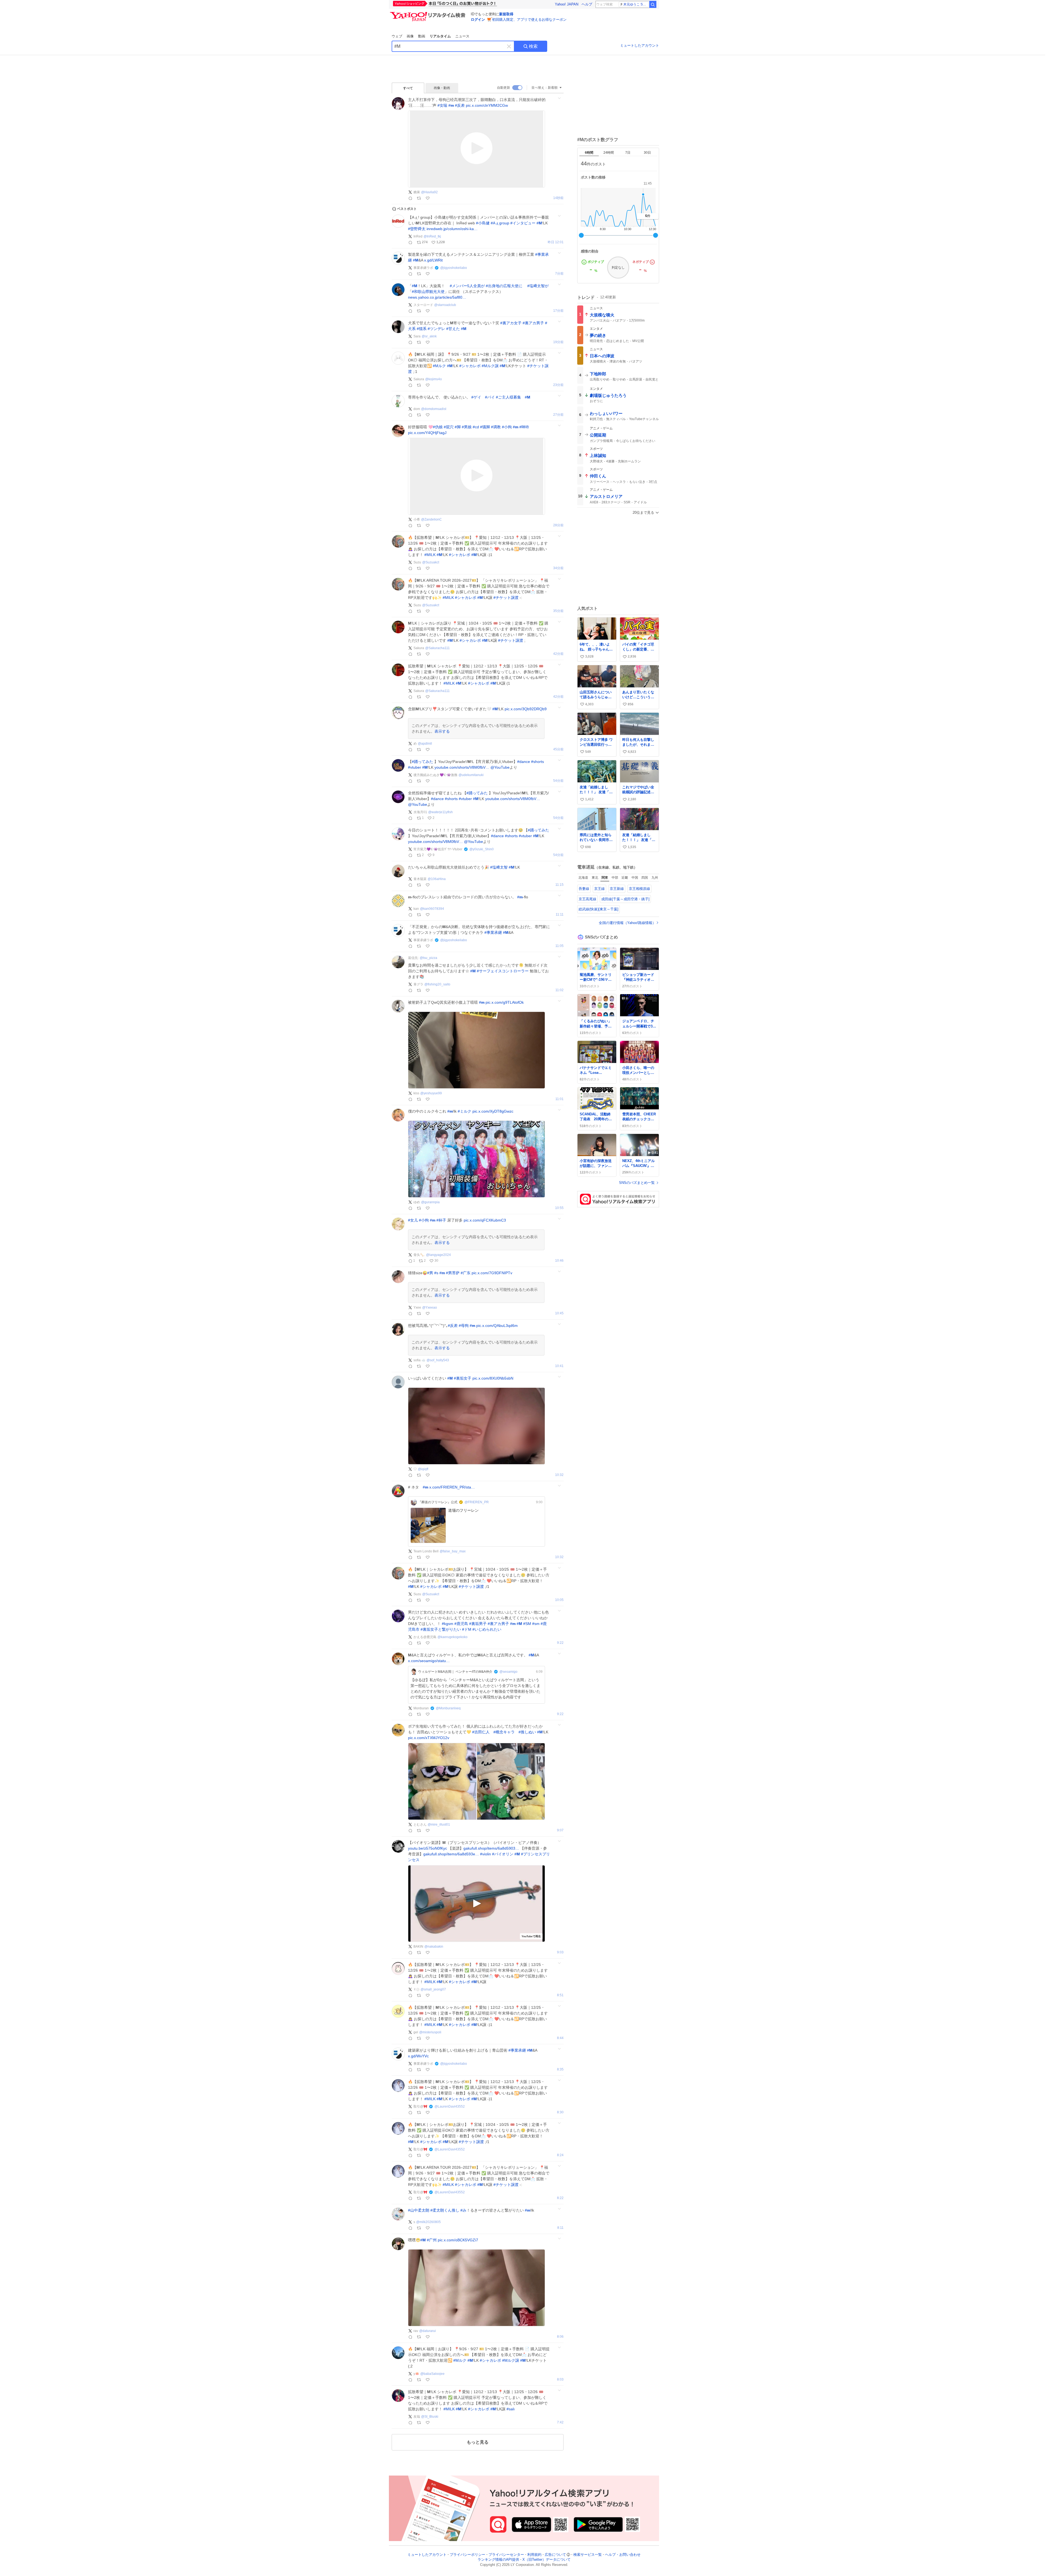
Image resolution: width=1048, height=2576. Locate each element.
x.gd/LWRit (433, 260)
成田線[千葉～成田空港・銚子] (625, 899)
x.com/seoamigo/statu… (429, 1661)
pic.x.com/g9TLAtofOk (505, 1002)
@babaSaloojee (432, 2374)
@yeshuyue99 (431, 1093)
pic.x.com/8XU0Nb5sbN (493, 1378)
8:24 (560, 2155)
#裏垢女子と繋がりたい (441, 1629)
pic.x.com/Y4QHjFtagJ (427, 433)
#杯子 (441, 1220)
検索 (533, 46)
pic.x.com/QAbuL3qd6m (497, 1326)
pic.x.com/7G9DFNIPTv (492, 1273)
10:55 (559, 1208)
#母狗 (464, 1326)
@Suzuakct (431, 562)
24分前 (558, 385)
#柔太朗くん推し (445, 2210)
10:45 (559, 1313)
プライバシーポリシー (468, 2555)
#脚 (458, 427)
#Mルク (439, 366)
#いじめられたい (487, 1629)
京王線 (599, 889)
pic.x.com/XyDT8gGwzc (493, 1111)
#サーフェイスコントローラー (503, 971)
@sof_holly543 (438, 1360)
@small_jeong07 (433, 1989)
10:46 (559, 1261)
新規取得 (506, 14)
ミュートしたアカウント (640, 45)
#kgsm (448, 1624)
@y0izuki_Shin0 (482, 849)
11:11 (560, 915)
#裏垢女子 (463, 1378)
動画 (422, 36)
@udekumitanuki (471, 775)
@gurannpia (430, 1202)
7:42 (560, 2422)
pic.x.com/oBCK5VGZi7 (458, 2240)
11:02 (559, 990)
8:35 (560, 2070)
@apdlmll (425, 744)
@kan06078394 (432, 909)
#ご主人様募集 (508, 397)
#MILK (430, 555)
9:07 (560, 1830)
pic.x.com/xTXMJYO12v (429, 1738)
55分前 (558, 818)
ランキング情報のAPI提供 (498, 2560)
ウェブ (397, 36)
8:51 (560, 1995)
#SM (527, 1624)
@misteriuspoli (430, 2032)
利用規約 (534, 2555)
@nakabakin (434, 1947)
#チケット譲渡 (506, 598)
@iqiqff (423, 1469)
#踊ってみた (422, 762)
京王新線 (617, 889)
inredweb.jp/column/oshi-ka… (452, 229)
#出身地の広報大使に (504, 286)
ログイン (478, 20)
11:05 (559, 946)
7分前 (559, 274)
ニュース (462, 36)
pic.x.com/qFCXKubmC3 (485, 1220)
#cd (476, 427)
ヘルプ (587, 4)
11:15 (559, 885)
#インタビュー (523, 223)
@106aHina (437, 879)
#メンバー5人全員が (467, 286)
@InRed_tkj (432, 236)
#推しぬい (527, 1732)
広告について (555, 2555)
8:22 (560, 2198)
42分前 (558, 654)
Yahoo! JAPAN (567, 4)
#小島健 (483, 223)
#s (436, 1273)
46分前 (558, 749)
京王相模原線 (639, 889)
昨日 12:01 (556, 242)
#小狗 (507, 427)
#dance (524, 762)
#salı (511, 2409)
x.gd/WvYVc (418, 2056)
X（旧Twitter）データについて (547, 2560)
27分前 (558, 415)
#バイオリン (503, 1854)
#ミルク (465, 1111)
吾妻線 (584, 889)
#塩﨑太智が (538, 286)
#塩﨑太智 (499, 867)
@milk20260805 (428, 2222)
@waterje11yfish (440, 812)
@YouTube (500, 767)
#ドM (467, 1629)
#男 (430, 1273)
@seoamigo (508, 1672)
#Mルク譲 (490, 366)
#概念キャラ (504, 1732)
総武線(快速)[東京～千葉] (599, 909)
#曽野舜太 (417, 229)
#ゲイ (476, 397)
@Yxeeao (430, 1308)
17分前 (558, 311)
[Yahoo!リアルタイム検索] (428, 13)
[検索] (653, 4)
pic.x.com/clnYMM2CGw (487, 105)
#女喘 (442, 105)
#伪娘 (438, 427)
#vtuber (415, 767)
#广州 (432, 2240)
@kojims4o (434, 379)
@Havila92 (429, 192)
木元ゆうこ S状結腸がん (636, 4)
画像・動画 (442, 88)
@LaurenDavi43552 (450, 2106)
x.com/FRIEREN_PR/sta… (452, 1487)
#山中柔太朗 (419, 2210)
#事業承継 (493, 932)
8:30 (560, 2112)
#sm (536, 1624)
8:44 (560, 2038)
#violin (486, 1854)
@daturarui (428, 2331)
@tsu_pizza (428, 958)
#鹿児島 (461, 1624)
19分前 (558, 342)
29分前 (558, 525)
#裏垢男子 (478, 1624)
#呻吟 (524, 427)
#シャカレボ (470, 366)
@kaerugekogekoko (452, 1637)
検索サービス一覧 (588, 2555)
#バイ (490, 397)
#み (463, 2210)
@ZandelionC (431, 519)
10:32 (559, 1475)
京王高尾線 (587, 899)
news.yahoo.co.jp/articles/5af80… (437, 297)
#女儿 (413, 1220)
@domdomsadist (434, 409)
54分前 (558, 781)
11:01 (559, 1099)
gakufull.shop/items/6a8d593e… (451, 1854)
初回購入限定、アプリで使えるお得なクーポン (529, 20)
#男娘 (467, 427)
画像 (410, 36)
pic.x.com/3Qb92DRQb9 (526, 709)
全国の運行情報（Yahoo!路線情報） (627, 923)
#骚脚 (485, 427)
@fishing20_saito (437, 984)
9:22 (560, 1643)
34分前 (558, 568)
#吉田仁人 (481, 1732)
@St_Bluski (430, 2417)
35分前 (558, 611)
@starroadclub (445, 305)
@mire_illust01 (439, 1825)
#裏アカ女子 (511, 323)
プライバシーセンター (506, 2555)
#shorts (538, 762)
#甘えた (453, 329)
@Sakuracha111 (437, 648)
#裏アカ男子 (533, 323)
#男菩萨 (453, 1273)
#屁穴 (449, 427)
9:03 (560, 1952)
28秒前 (558, 198)
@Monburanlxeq (448, 1708)
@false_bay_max (453, 1551)
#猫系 (422, 329)
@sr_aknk (429, 336)
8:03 (560, 2380)
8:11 (560, 2228)
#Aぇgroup (500, 223)
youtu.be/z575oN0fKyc (428, 1848)
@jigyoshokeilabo (454, 268)
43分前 (558, 697)
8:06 (560, 2337)
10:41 (559, 1366)
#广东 (466, 1273)
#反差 (460, 105)
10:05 (559, 1600)
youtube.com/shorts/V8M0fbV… (462, 767)
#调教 (496, 427)
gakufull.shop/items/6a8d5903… (491, 1848)
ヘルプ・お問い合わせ (623, 2555)
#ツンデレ (436, 329)
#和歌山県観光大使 (428, 292)
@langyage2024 (438, 1255)
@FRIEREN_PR (477, 1502)
